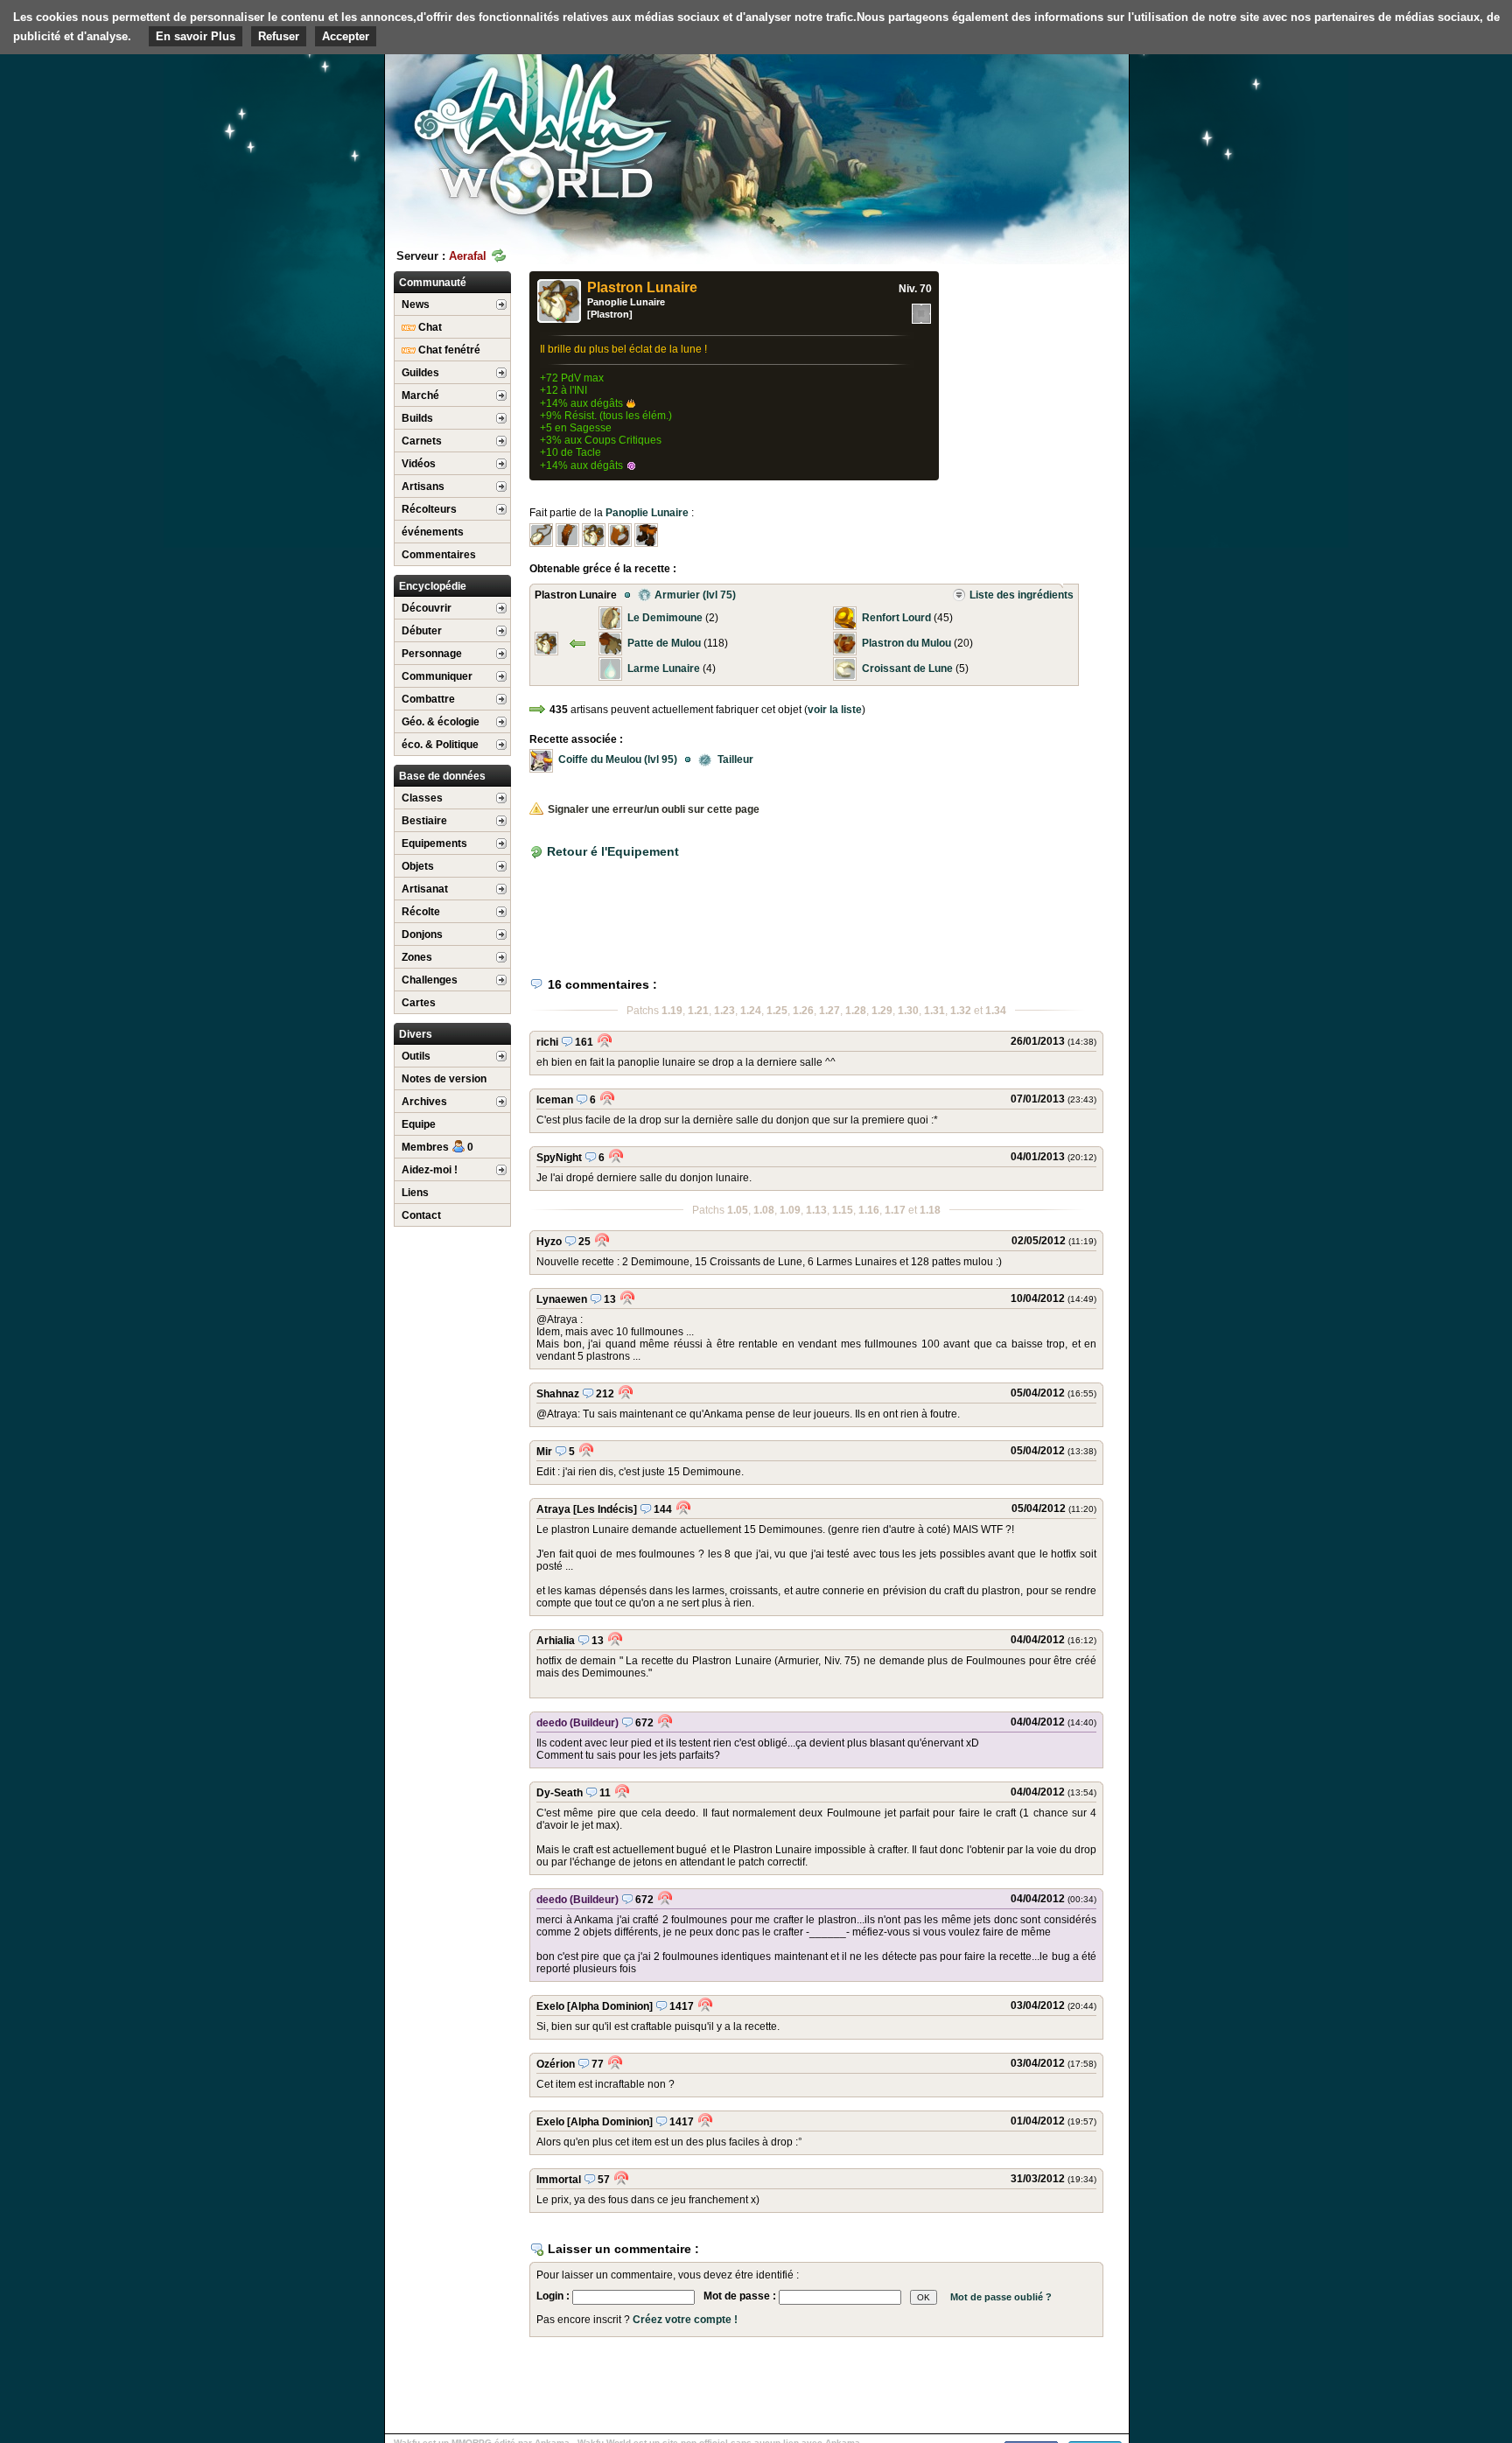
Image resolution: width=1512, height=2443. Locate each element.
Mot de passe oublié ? (1001, 2297)
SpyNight (559, 1158)
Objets (418, 866)
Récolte (421, 912)
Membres (437, 1147)
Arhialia (556, 1641)
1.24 (751, 1011)
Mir (544, 1452)
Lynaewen (562, 1299)
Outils (416, 1056)
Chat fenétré (448, 350)
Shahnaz (558, 1394)
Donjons (422, 934)
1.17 (895, 1210)
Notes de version (444, 1079)
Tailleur (729, 759)
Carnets (422, 441)
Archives (424, 1102)
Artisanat (425, 889)
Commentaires (439, 555)
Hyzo (549, 1242)
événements (433, 532)
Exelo (550, 2006)
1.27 (829, 1011)
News (416, 304)
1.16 (869, 1210)
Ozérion (556, 2064)
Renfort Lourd (896, 618)
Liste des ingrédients (1022, 595)
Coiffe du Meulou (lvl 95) (618, 759)
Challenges (430, 980)
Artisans (423, 486)
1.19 (672, 1011)
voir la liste (835, 710)
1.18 (930, 1210)
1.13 (816, 1210)
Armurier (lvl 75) (690, 595)
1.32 (961, 1011)
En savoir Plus (196, 36)
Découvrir (427, 608)
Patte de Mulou (664, 643)
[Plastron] (610, 314)
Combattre (428, 699)
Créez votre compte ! (685, 2320)
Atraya (553, 1509)
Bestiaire (424, 821)
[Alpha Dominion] (610, 2006)
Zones (417, 957)
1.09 (790, 1210)
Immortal (559, 2180)
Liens (415, 1193)
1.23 (724, 1011)
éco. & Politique (440, 745)
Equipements (434, 843)
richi (547, 1042)
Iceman (555, 1100)
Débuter (422, 631)
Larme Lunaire (664, 668)
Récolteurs (429, 509)
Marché (420, 395)
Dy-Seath (560, 1793)
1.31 (934, 1011)
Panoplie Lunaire (626, 302)
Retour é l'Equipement (613, 851)
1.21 (698, 1011)
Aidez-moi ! (430, 1170)
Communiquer (437, 676)
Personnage (432, 654)
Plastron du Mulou (906, 643)
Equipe (419, 1124)
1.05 (738, 1210)
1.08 (764, 1210)
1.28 (856, 1011)
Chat (429, 327)
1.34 (996, 1011)
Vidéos (419, 464)
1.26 (803, 1011)
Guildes (420, 373)
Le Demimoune (665, 618)
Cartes (419, 1003)
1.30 (908, 1011)
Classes (422, 798)
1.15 (843, 1210)
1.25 (777, 1011)
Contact (421, 1215)
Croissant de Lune (907, 668)
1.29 (882, 1011)
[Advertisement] (997, 136)
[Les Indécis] (605, 1509)
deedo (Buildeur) (577, 1723)
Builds (417, 418)
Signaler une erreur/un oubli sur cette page (654, 809)
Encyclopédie (433, 586)
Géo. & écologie (441, 722)
